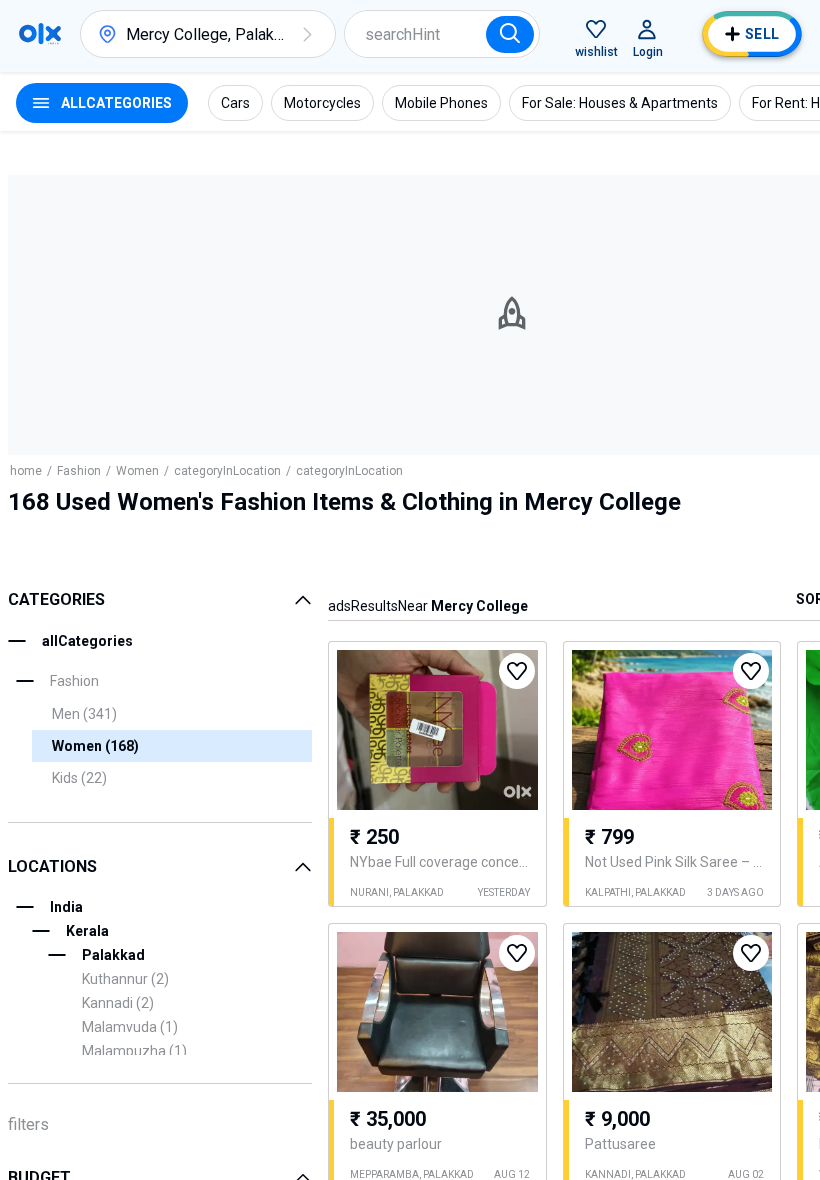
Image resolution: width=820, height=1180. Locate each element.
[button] (307, 34)
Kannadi (118, 1003)
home (26, 471)
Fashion (79, 471)
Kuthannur (125, 979)
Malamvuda (130, 1027)
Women (137, 471)
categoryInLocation (227, 471)
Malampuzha (134, 1051)
